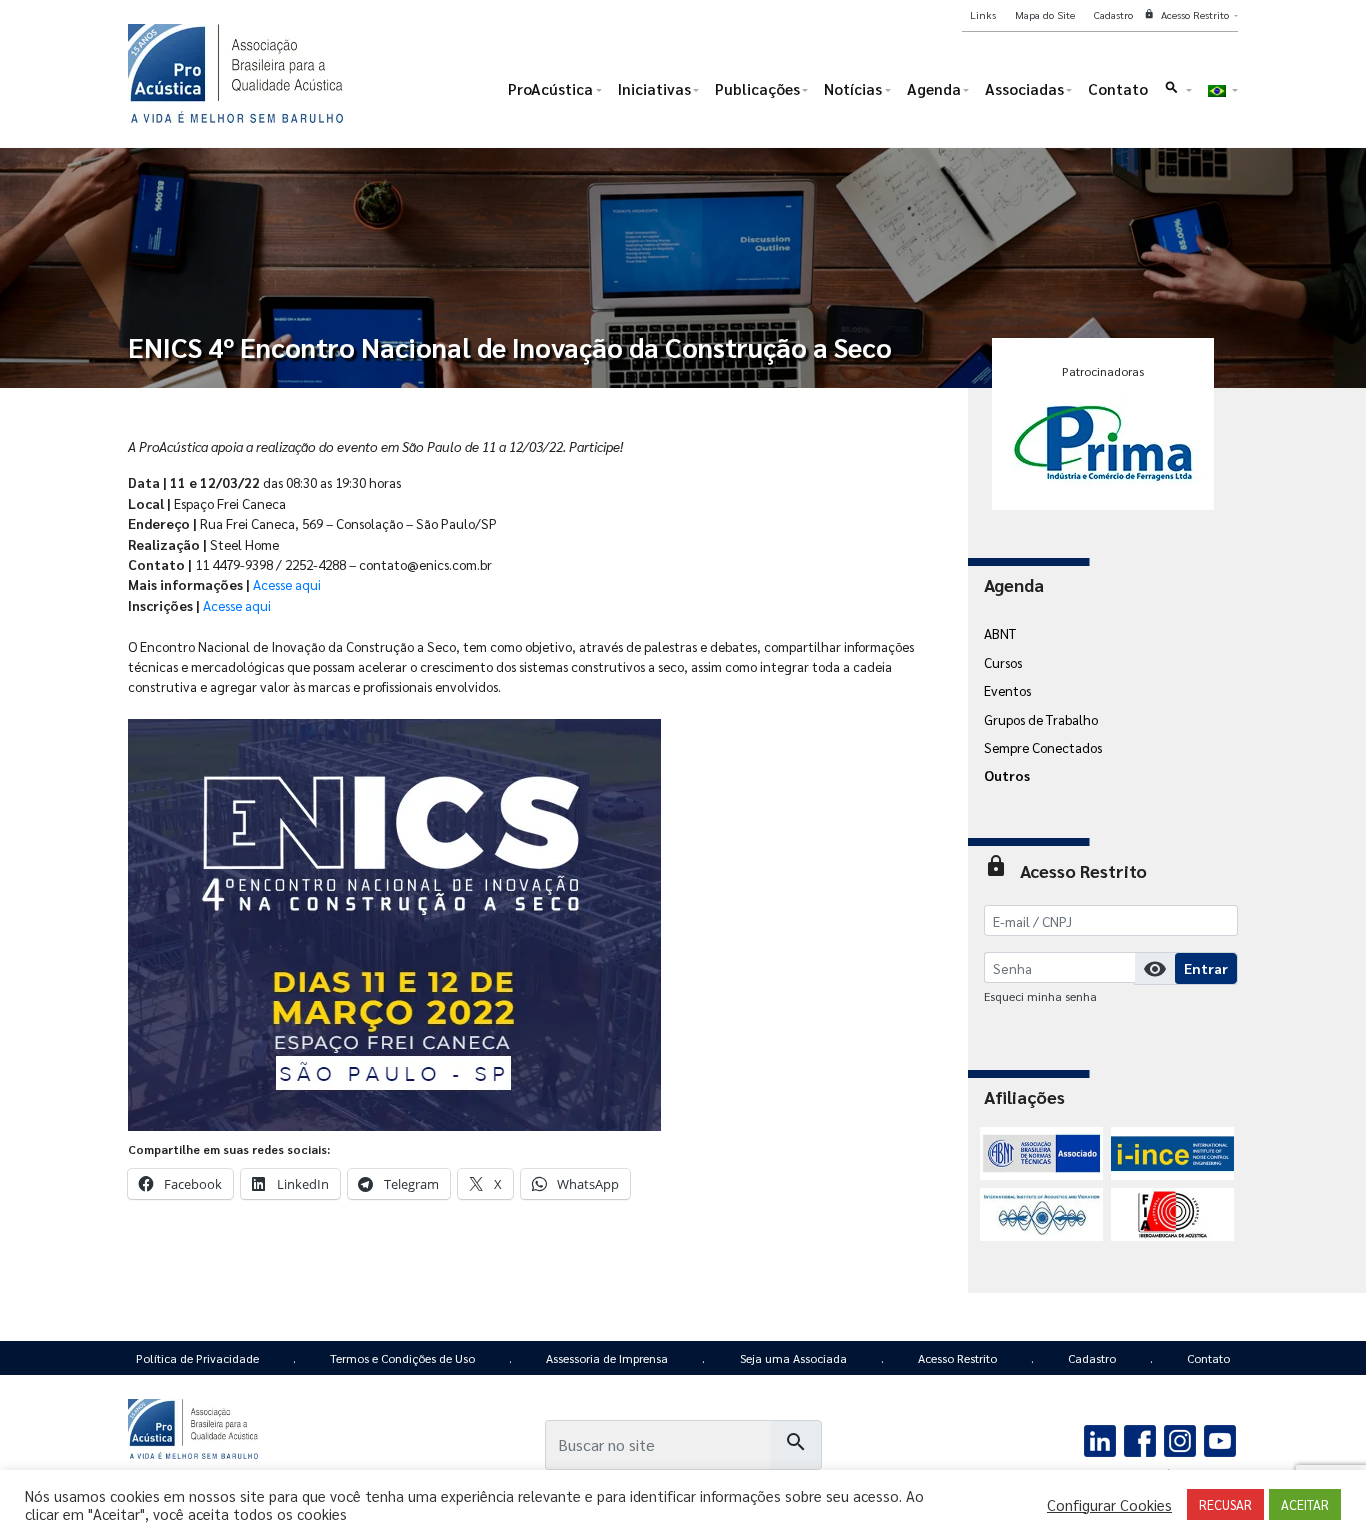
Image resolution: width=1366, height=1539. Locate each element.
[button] (1177, 93)
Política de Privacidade (197, 1358)
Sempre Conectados (1043, 747)
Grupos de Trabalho (1041, 719)
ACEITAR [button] (1305, 1504)
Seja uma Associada (793, 1358)
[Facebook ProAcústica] (1140, 1439)
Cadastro (1092, 1358)
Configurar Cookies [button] (1109, 1505)
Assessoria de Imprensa (607, 1358)
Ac (237, 605)
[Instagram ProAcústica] (1179, 1439)
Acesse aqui (287, 584)
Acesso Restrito (957, 1358)
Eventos (1007, 690)
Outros (1007, 775)
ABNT (1000, 633)
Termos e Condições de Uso (402, 1358)
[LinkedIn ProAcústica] (1100, 1439)
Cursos (1003, 662)
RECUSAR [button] (1225, 1504)
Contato (1208, 1358)
